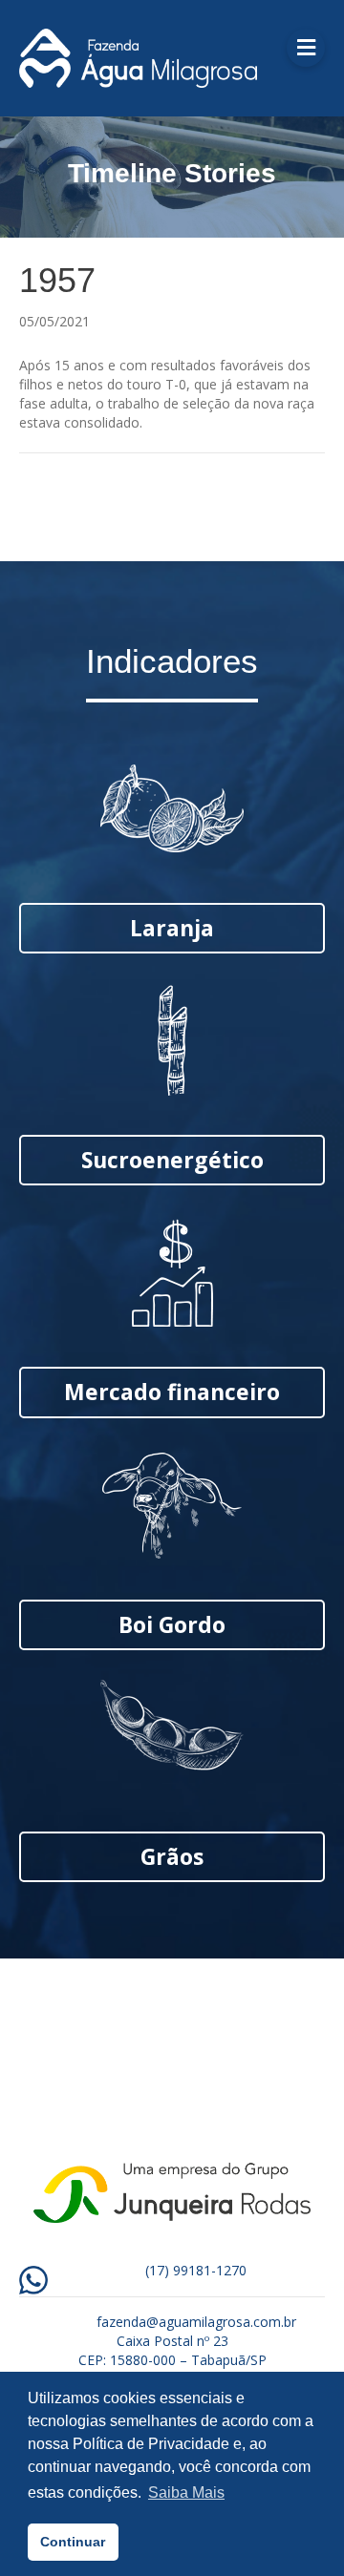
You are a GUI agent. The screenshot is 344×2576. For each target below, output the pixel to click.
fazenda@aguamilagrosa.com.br (196, 2322)
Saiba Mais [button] (186, 2492)
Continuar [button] (73, 2542)
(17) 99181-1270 (196, 2270)
